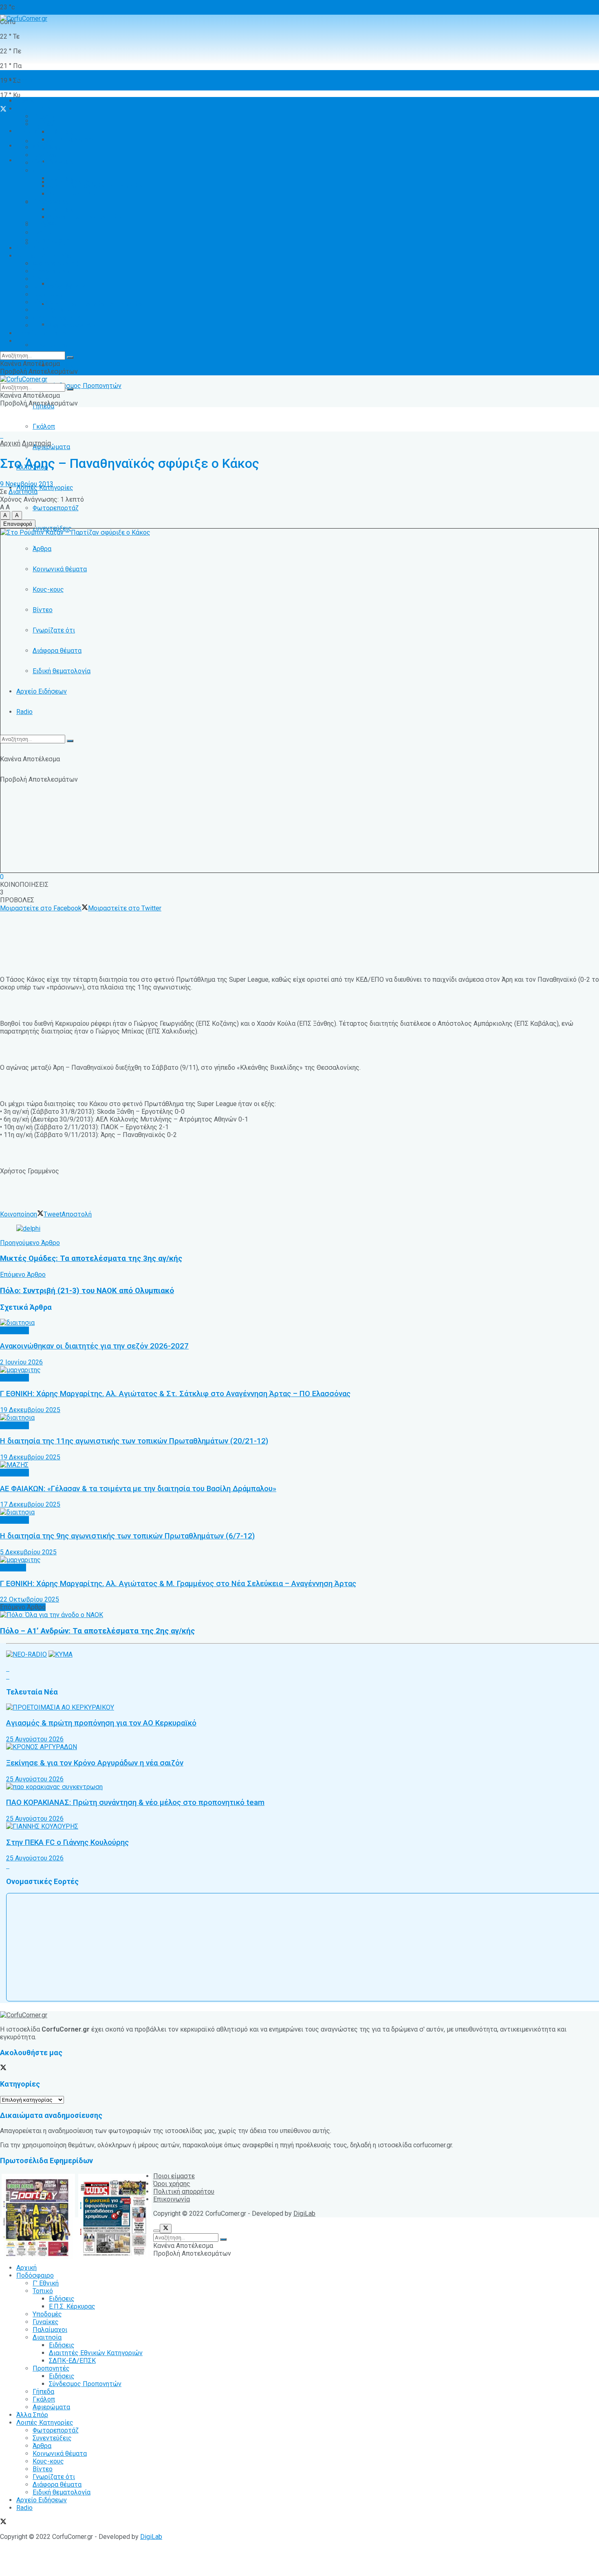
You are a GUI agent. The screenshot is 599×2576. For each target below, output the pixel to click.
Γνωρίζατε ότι (54, 630)
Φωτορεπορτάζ (56, 508)
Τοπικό (43, 124)
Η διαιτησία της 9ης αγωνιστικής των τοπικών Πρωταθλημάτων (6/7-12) (127, 1536)
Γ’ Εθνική (46, 116)
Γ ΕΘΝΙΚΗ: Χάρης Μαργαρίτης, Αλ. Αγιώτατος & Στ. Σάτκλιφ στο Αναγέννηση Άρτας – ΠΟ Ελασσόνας (175, 1394)
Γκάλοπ (44, 426)
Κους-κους (48, 589)
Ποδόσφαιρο (35, 109)
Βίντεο (43, 610)
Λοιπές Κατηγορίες (45, 256)
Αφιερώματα (51, 447)
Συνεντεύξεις (52, 271)
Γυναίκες (46, 155)
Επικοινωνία (172, 2199)
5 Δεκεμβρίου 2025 (28, 1552)
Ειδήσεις (62, 365)
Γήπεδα (43, 225)
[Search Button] (70, 741)
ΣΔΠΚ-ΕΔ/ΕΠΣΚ (72, 194)
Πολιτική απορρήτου (184, 2191)
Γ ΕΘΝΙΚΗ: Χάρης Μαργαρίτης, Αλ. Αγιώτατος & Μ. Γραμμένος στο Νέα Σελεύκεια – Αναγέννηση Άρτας (178, 1584)
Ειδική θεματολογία (62, 671)
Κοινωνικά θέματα (60, 569)
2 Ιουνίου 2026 (21, 1362)
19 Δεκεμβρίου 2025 (30, 1410)
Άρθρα (42, 549)
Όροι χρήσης (172, 2184)
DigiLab (304, 2214)
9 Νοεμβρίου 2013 (27, 484)
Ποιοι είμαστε (174, 2176)
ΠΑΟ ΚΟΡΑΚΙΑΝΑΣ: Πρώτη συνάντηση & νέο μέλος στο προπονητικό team (135, 1803)
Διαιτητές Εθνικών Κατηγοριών (96, 304)
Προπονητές (51, 345)
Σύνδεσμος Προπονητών (85, 386)
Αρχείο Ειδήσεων (42, 691)
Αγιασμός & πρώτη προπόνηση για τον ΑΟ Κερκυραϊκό (101, 1723)
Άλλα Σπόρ (32, 248)
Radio (24, 712)
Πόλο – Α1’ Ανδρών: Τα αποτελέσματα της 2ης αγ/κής (97, 1631)
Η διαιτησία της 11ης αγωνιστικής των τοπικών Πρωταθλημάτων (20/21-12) (134, 1441)
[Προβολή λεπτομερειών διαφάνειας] (28, 1229)
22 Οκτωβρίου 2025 (30, 1599)
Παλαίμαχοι (50, 163)
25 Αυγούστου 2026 (35, 1739)
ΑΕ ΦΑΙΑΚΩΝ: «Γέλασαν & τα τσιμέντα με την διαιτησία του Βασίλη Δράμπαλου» (138, 1489)
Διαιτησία (47, 171)
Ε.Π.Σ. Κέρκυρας (72, 140)
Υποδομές (47, 147)
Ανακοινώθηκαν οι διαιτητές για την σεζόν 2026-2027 (94, 1346)
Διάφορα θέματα (57, 651)
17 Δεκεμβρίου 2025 (30, 1504)
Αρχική (26, 80)
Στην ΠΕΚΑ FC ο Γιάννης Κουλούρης (67, 1842)
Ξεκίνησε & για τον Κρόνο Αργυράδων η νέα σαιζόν (95, 1763)
